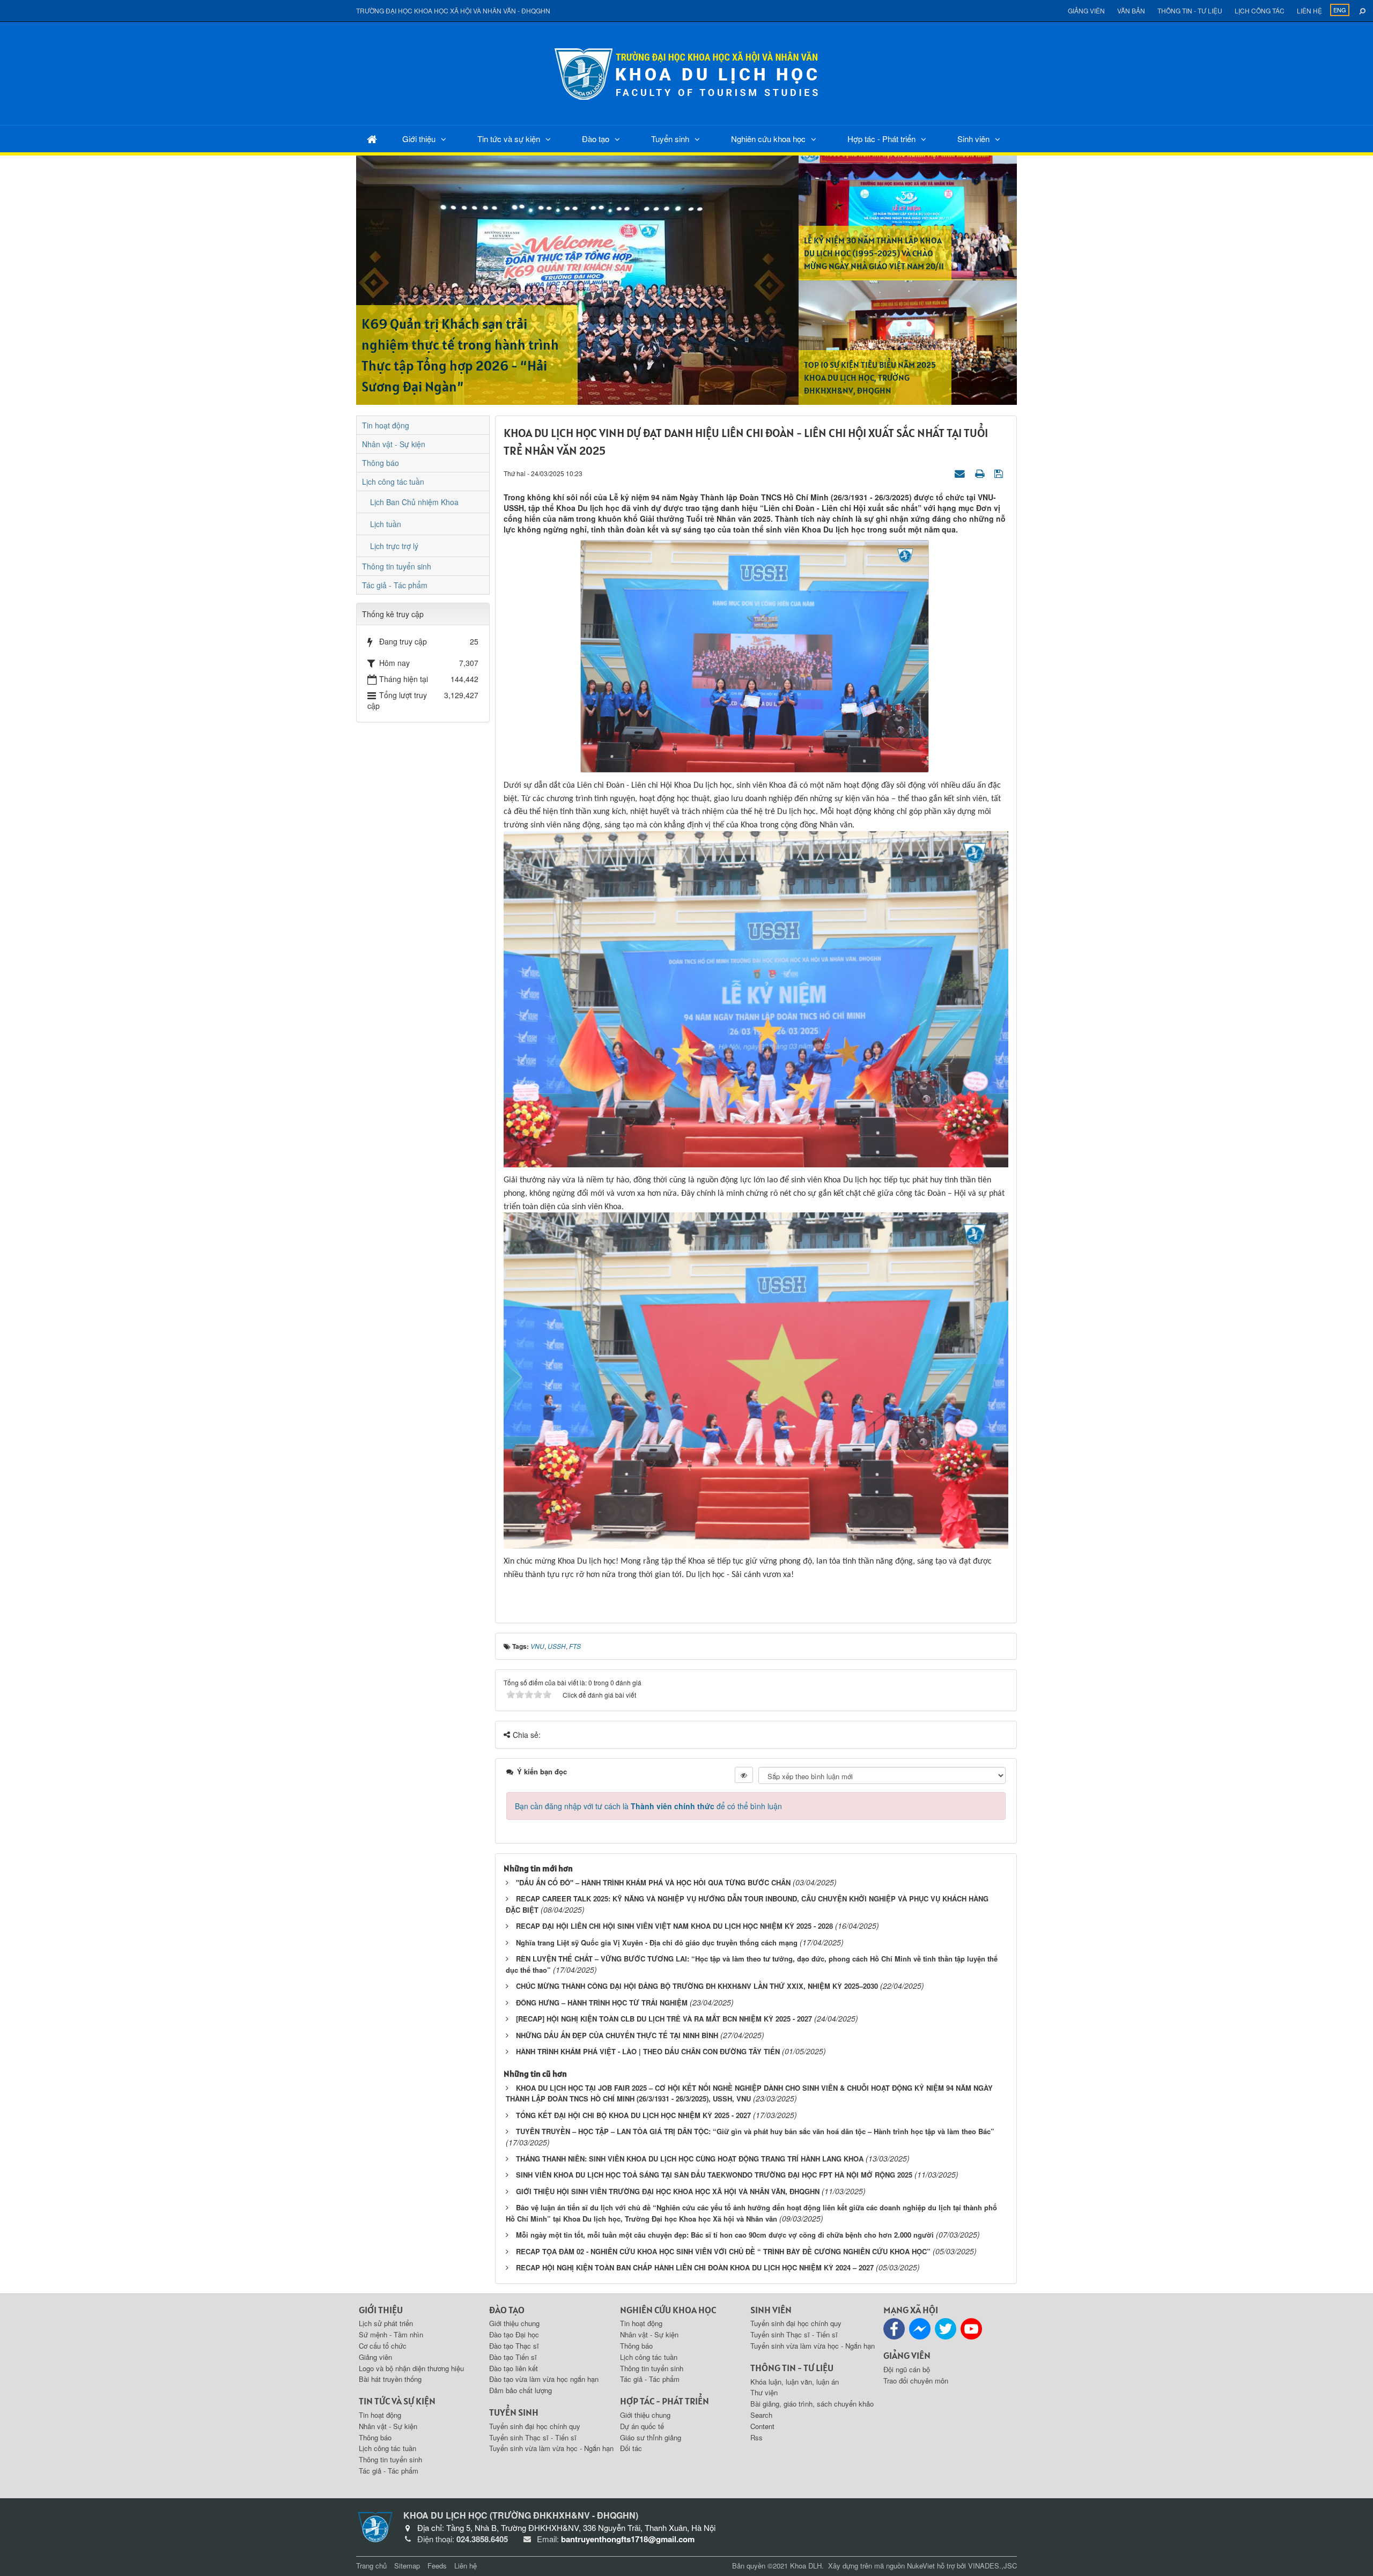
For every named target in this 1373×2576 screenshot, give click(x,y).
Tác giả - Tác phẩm (395, 585)
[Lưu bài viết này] (1000, 473)
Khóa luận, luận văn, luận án (795, 2382)
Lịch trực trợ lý (394, 546)
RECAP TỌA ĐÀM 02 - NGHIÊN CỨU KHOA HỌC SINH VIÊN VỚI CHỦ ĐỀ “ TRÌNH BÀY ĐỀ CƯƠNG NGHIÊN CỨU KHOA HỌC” (723, 2251)
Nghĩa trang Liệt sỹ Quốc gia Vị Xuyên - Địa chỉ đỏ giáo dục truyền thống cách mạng (657, 1942)
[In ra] (981, 473)
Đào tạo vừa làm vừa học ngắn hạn (544, 2379)
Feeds (437, 2566)
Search (761, 2415)
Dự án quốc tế (642, 2426)
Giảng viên (1086, 10)
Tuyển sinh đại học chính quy (535, 2426)
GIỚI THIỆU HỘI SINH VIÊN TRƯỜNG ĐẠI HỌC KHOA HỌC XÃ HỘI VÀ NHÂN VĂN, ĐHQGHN (668, 2191)
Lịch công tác (1260, 10)
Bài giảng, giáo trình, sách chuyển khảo (812, 2404)
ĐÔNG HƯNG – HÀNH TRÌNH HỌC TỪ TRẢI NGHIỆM (602, 2003)
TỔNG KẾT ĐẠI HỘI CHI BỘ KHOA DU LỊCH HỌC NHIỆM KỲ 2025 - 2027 (633, 2115)
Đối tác (631, 2448)
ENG (1340, 10)
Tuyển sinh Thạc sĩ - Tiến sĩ (533, 2437)
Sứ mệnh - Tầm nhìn (391, 2334)
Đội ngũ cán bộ (907, 2369)
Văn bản (1131, 10)
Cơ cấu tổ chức (383, 2346)
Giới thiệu (419, 139)
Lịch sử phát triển (386, 2323)
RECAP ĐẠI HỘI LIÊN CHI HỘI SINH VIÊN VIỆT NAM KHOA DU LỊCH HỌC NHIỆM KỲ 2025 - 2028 (674, 1926)
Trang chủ (371, 2566)
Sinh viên (973, 139)
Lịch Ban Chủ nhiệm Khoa (414, 502)
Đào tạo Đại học (514, 2334)
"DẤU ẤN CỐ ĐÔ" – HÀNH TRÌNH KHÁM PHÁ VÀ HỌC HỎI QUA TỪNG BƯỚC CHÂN (653, 1882)
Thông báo (381, 463)
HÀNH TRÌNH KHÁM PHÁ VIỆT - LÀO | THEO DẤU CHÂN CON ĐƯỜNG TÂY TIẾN (648, 2051)
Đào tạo (596, 139)
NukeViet (921, 2566)
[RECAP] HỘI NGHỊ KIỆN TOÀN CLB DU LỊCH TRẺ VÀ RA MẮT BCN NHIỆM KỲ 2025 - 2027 (664, 2019)
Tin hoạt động (386, 425)
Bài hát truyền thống (390, 2379)
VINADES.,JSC (992, 2566)
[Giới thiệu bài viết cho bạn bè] (961, 473)
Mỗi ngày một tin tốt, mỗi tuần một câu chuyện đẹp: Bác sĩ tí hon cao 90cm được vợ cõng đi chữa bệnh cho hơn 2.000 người (725, 2235)
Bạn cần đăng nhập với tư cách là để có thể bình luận (648, 1806)
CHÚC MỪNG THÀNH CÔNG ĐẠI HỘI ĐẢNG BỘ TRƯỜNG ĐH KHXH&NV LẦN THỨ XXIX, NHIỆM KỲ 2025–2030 (697, 1986)
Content (762, 2426)
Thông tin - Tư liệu (1190, 10)
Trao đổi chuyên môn (916, 2381)
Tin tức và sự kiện (509, 139)
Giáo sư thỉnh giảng (651, 2437)
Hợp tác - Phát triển (881, 139)
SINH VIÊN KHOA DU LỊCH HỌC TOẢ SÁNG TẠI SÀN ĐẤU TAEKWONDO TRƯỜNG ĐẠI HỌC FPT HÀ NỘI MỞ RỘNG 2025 (714, 2175)
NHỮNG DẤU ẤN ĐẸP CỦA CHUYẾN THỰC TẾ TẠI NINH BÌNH (617, 2035)
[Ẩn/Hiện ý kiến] (744, 1775)
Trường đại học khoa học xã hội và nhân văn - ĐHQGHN (453, 10)
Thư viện (764, 2392)
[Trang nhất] (372, 139)
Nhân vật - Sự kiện (394, 444)
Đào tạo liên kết (514, 2368)
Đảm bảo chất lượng (521, 2390)
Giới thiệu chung (514, 2323)
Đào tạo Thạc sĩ (514, 2346)
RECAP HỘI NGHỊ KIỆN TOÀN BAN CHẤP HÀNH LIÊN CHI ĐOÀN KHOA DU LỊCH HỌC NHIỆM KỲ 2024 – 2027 (695, 2267)
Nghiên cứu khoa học (768, 139)
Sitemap (407, 2566)
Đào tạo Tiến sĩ (513, 2357)
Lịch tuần (386, 524)
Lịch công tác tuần (393, 482)
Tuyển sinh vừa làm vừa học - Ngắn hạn (551, 2448)
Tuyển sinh (670, 139)
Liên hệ (1309, 10)
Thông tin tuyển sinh (397, 566)
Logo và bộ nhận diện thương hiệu (411, 2368)
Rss (756, 2437)
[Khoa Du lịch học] (686, 72)
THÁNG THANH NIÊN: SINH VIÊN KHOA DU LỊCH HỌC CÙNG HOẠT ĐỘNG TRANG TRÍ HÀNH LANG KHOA (690, 2159)
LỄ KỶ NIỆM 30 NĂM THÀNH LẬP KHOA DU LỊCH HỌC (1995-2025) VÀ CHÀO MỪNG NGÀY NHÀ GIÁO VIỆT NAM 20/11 (874, 253)
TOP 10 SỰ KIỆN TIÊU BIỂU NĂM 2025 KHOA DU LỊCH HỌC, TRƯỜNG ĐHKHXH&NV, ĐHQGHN (870, 377)
